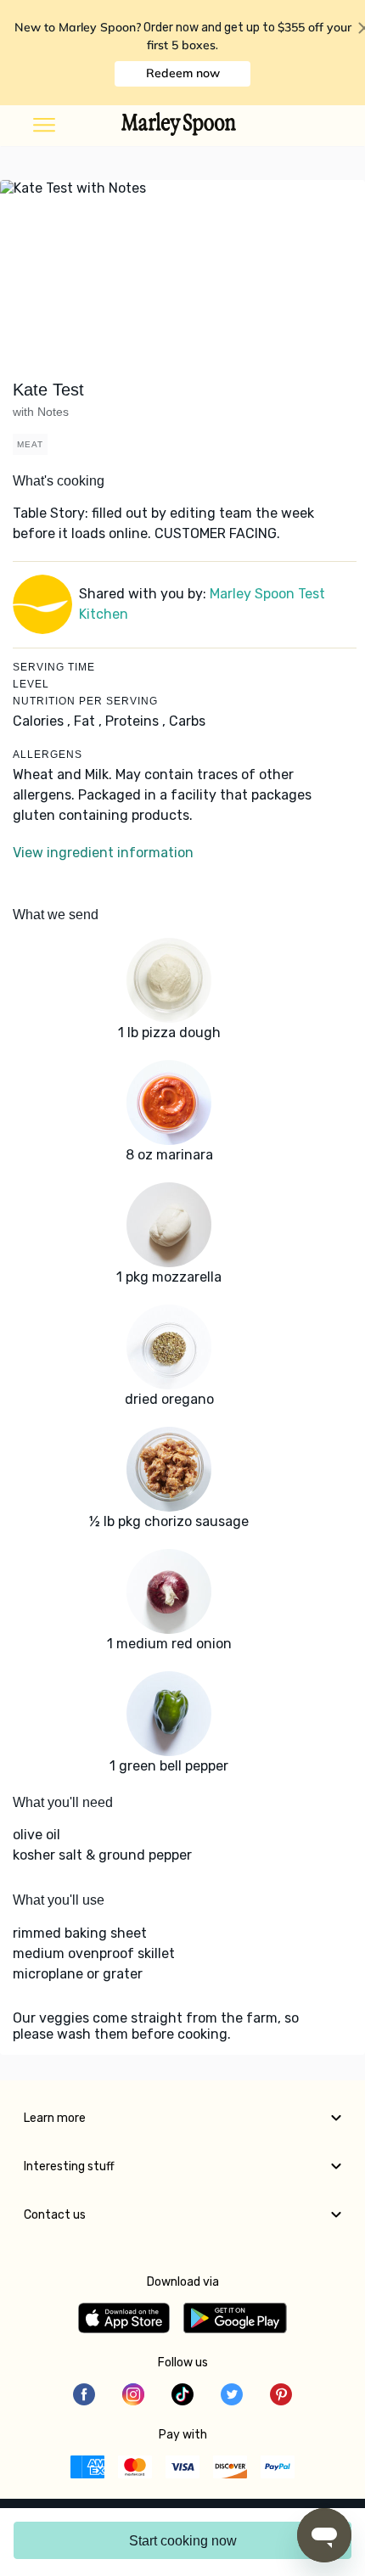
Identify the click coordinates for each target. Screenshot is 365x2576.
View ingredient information (103, 853)
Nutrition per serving (85, 701)
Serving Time (54, 667)
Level (31, 684)
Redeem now (183, 73)
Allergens (48, 755)
